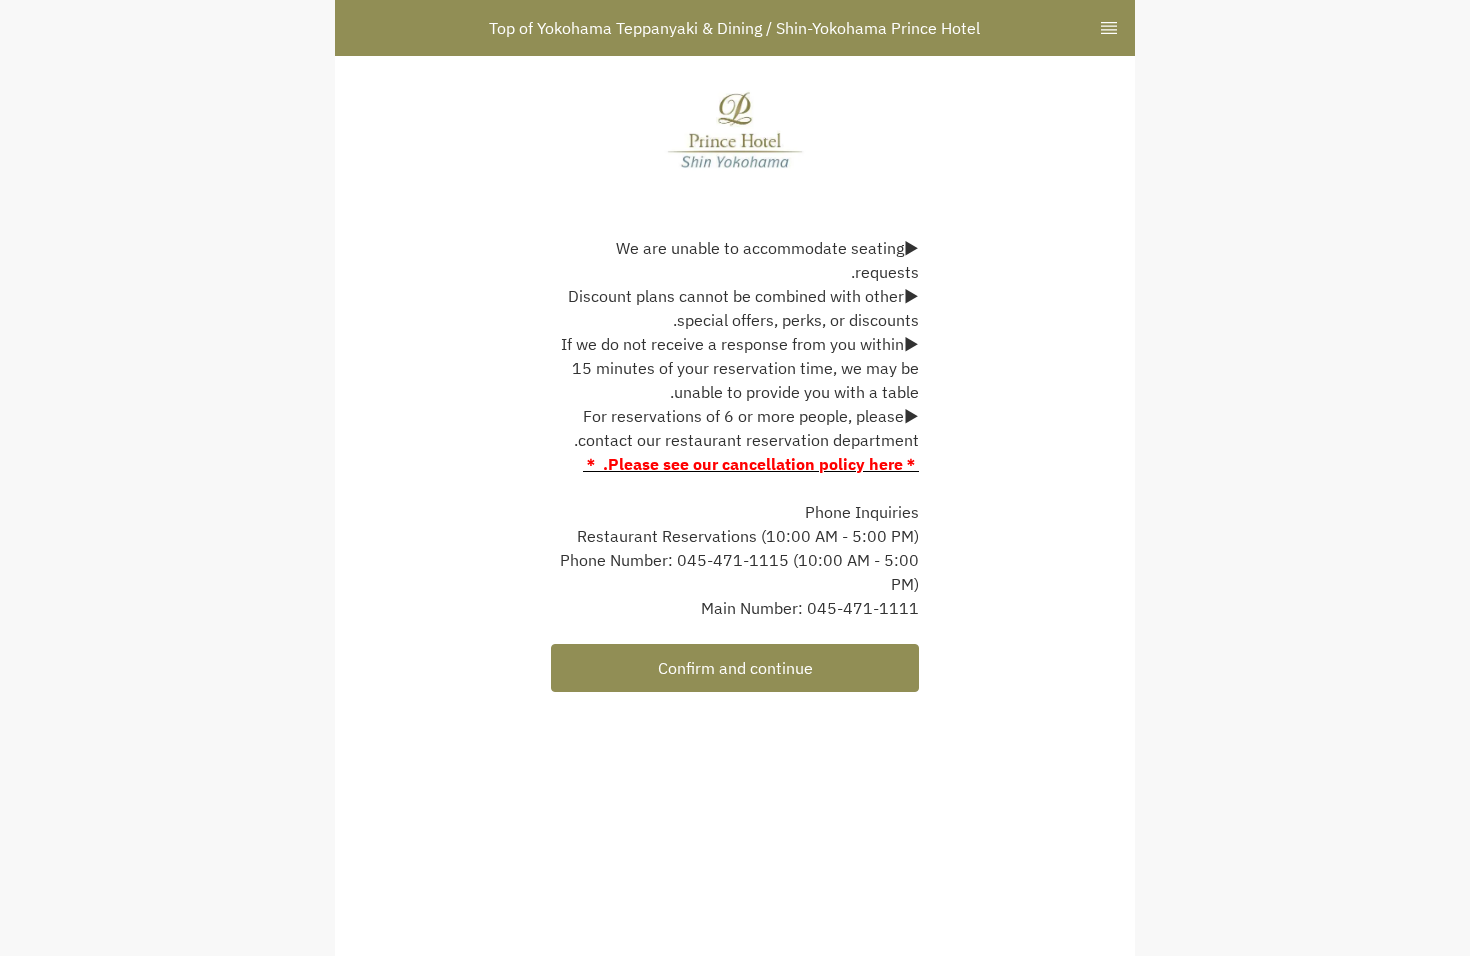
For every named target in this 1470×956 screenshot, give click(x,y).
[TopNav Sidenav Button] (1109, 28)
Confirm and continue (735, 668)
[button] (735, 668)
